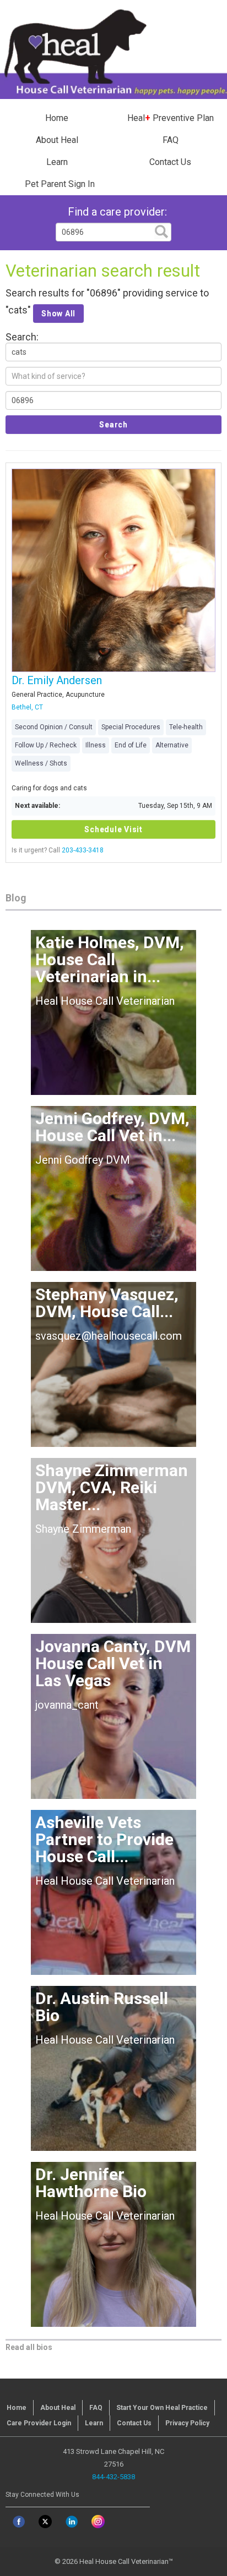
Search (113, 425)
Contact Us (170, 162)
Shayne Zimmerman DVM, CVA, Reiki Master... (112, 1487)
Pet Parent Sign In (60, 184)
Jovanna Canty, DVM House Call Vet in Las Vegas (113, 1663)
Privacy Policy (187, 2423)
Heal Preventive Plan (171, 118)
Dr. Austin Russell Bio (102, 2007)
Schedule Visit (113, 829)
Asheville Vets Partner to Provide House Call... (104, 1839)
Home (57, 118)
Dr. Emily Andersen (57, 680)
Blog (16, 898)
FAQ (171, 140)
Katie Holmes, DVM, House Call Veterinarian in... (110, 959)
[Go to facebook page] (19, 2522)
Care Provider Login (39, 2423)
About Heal (57, 140)
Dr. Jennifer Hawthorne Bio (91, 2183)
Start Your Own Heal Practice (162, 2408)
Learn (57, 162)
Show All (58, 313)
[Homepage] (113, 50)
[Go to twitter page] (45, 2522)
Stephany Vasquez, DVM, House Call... (107, 1303)
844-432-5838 (113, 2477)
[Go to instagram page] (98, 2522)
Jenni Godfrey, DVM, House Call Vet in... (112, 1127)
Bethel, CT (27, 707)
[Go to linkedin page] (72, 2522)
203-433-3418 (83, 850)
